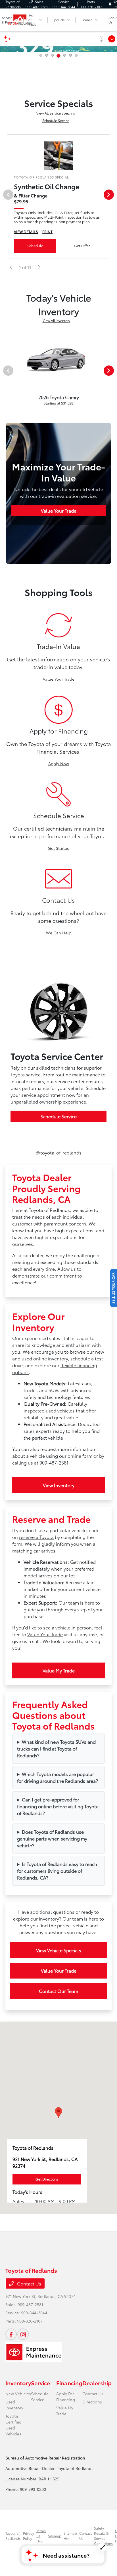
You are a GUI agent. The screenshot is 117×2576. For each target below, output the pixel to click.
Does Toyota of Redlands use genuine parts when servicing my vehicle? (52, 1838)
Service (40, 2383)
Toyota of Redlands (13, 2536)
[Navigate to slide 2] (47, 55)
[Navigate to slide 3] (52, 55)
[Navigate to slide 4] (58, 56)
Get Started (59, 848)
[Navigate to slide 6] (70, 55)
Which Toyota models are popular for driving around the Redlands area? (58, 1777)
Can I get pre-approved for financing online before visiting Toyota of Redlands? (58, 1806)
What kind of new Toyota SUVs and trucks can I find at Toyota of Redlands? (56, 1748)
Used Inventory (14, 2405)
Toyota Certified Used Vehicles (13, 2425)
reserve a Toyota (36, 1537)
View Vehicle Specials (59, 1950)
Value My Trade (59, 1670)
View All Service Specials (56, 113)
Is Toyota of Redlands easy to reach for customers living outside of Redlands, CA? (57, 1871)
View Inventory (59, 1485)
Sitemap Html (70, 2536)
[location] (110, 4)
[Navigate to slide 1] (41, 55)
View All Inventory (56, 320)
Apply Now (59, 764)
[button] (58, 2112)
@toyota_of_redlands (59, 1152)
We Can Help (59, 933)
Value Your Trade (59, 510)
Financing (69, 2383)
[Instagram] (23, 2334)
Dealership (97, 2383)
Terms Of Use (41, 2536)
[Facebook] (11, 2334)
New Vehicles (18, 2394)
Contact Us (29, 2283)
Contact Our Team (58, 1991)
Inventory (18, 2383)
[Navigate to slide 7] (76, 55)
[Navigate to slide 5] (65, 55)
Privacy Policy (29, 2536)
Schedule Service (56, 120)
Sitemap (55, 2536)
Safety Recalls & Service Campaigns (103, 2536)
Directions (92, 2402)
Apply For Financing (66, 2397)
